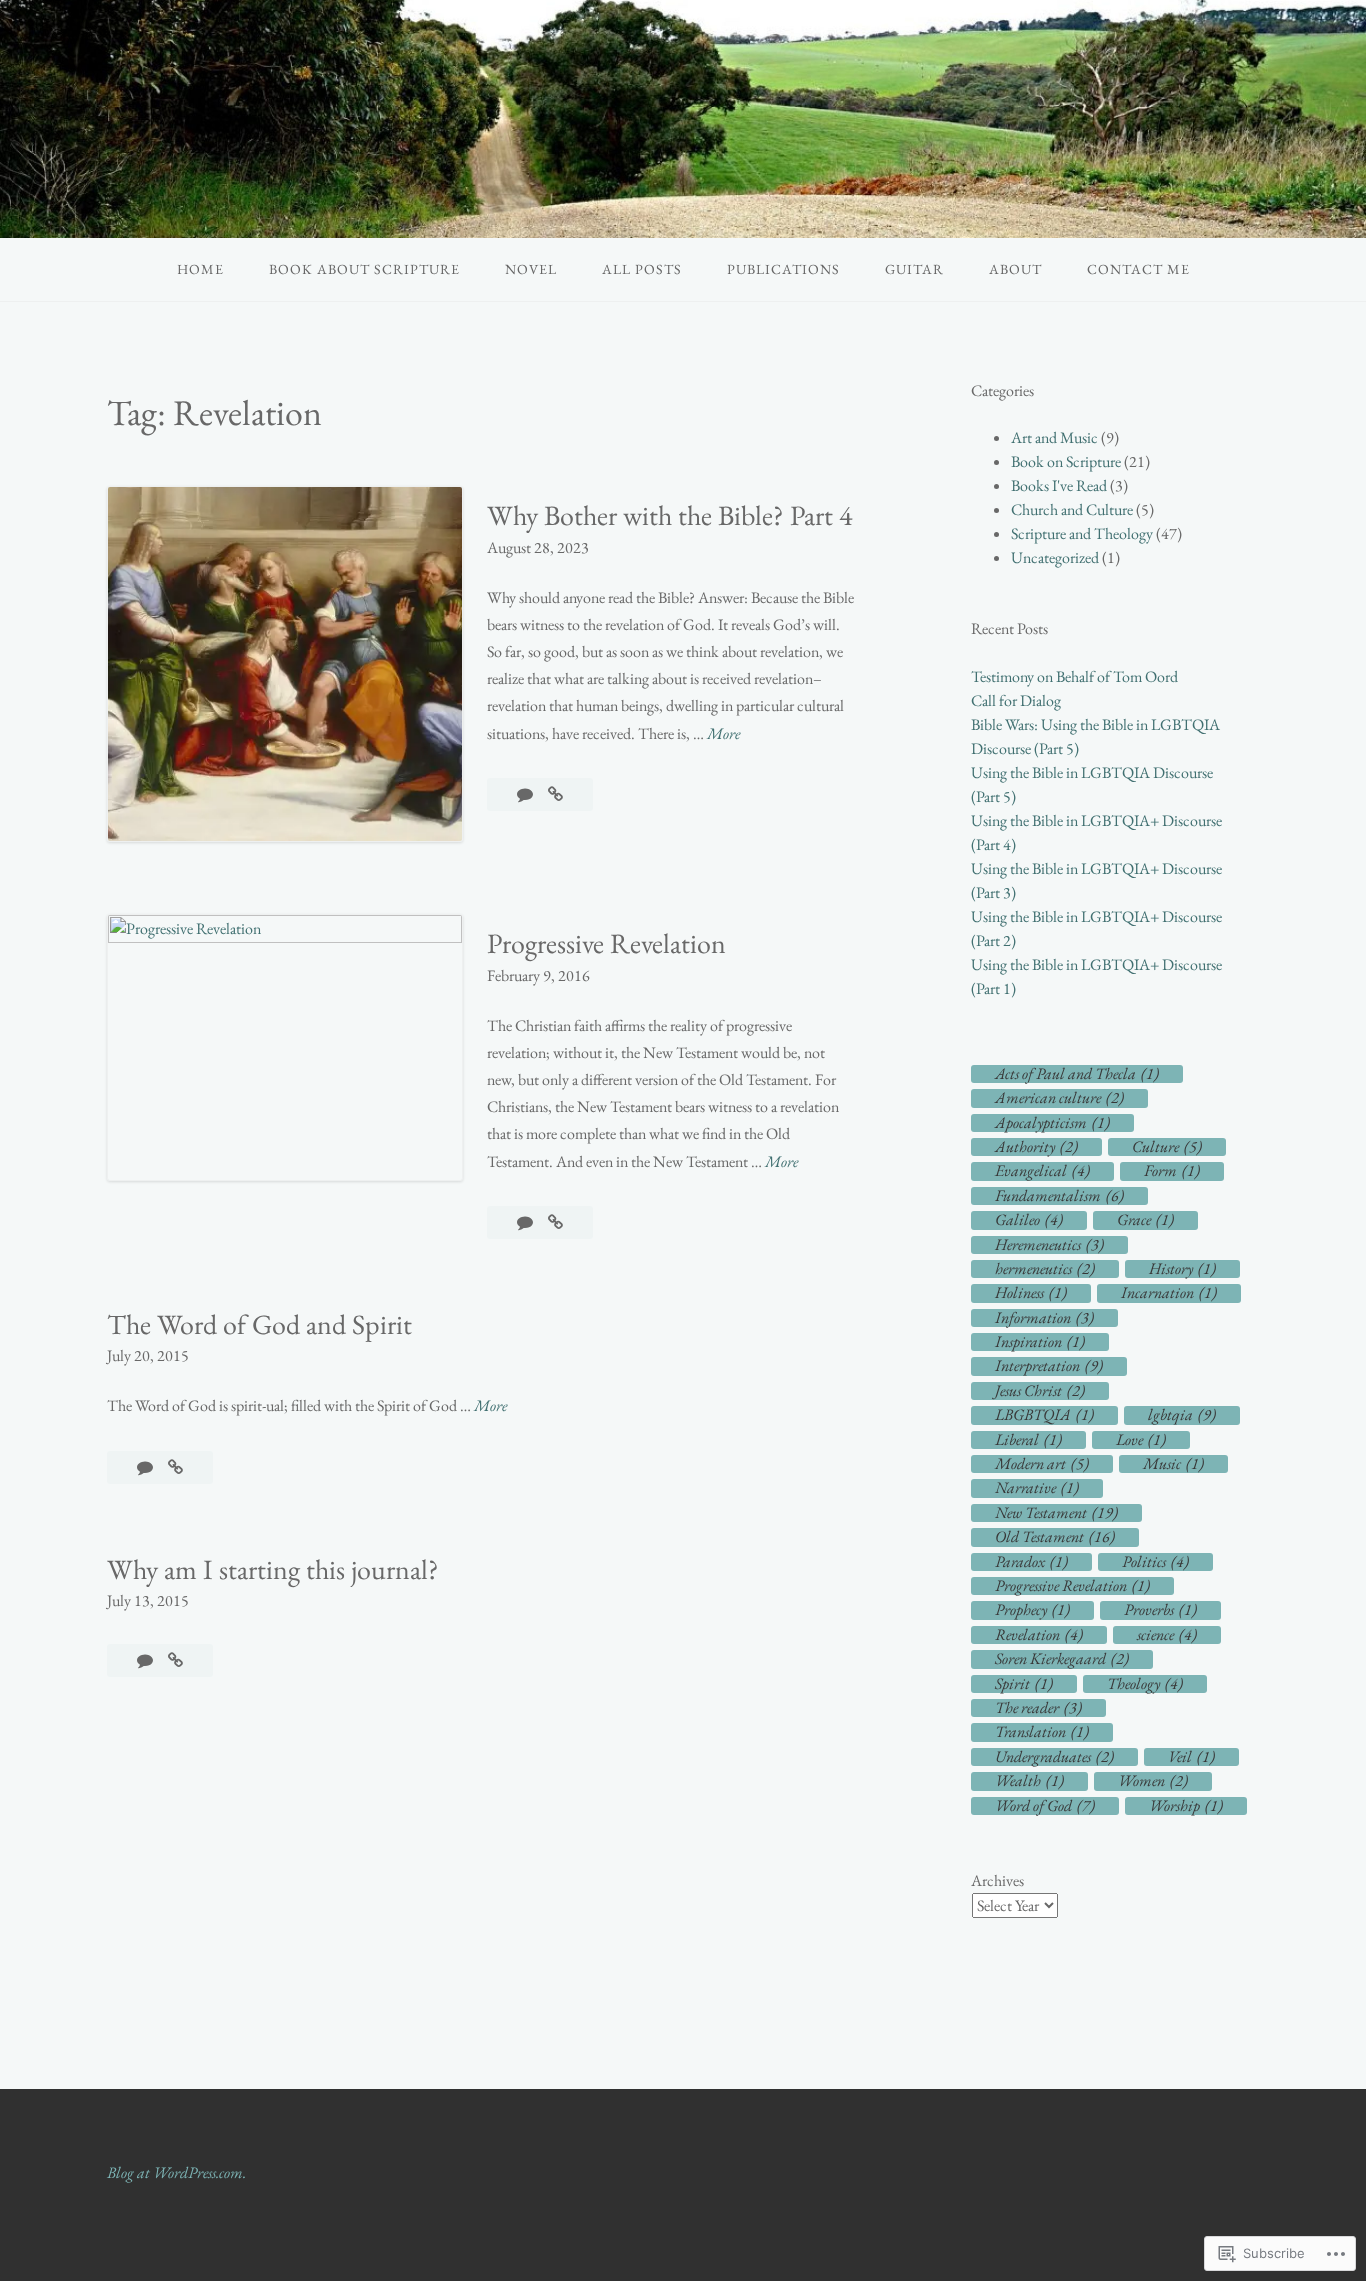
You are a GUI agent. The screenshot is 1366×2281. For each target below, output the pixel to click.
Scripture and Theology (1082, 533)
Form (1172, 1171)
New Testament (1056, 1513)
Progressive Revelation (606, 943)
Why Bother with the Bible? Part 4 (669, 515)
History (1182, 1269)
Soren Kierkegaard (1062, 1659)
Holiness (1031, 1293)
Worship (1186, 1806)
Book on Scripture (1066, 461)
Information (1044, 1318)
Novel (531, 269)
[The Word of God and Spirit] (175, 1467)
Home (200, 269)
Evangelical (1042, 1171)
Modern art (1042, 1464)
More (723, 734)
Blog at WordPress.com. (176, 2172)
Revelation (1039, 1635)
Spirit (1024, 1684)
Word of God (1045, 1806)
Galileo (1029, 1220)
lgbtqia (1182, 1415)
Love (1141, 1440)
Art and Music (1054, 437)
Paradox (1031, 1562)
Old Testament (1055, 1537)
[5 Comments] (146, 1660)
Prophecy (1032, 1610)
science (1167, 1635)
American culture (1059, 1098)
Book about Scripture (364, 269)
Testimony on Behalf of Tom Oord (1074, 676)
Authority (1036, 1147)
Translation (1042, 1732)
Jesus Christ (1040, 1391)
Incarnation (1169, 1293)
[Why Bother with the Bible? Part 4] (555, 794)
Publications (783, 269)
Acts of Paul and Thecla (1077, 1074)
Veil (1191, 1757)
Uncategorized (1055, 557)
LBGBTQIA (1044, 1415)
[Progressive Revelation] (555, 1222)
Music (1173, 1464)
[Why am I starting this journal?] (175, 1660)
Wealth (1029, 1781)
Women (1153, 1781)
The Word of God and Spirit (259, 1324)
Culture (1167, 1147)
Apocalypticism (1052, 1123)
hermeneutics (1045, 1269)
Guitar (914, 269)
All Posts (642, 269)
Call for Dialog (1016, 700)
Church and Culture (1072, 509)
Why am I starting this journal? (273, 1569)
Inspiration (1040, 1342)
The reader (1038, 1708)
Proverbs (1160, 1610)
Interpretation (1049, 1366)
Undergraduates (1054, 1757)
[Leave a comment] (526, 1222)
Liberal (1028, 1440)
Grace (1145, 1220)
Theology (1145, 1684)
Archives (997, 1880)
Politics (1155, 1562)
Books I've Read (1059, 485)
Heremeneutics (1049, 1245)
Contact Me (1138, 269)
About (1015, 269)
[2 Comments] (526, 794)
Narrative (1037, 1488)
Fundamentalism (1059, 1196)
